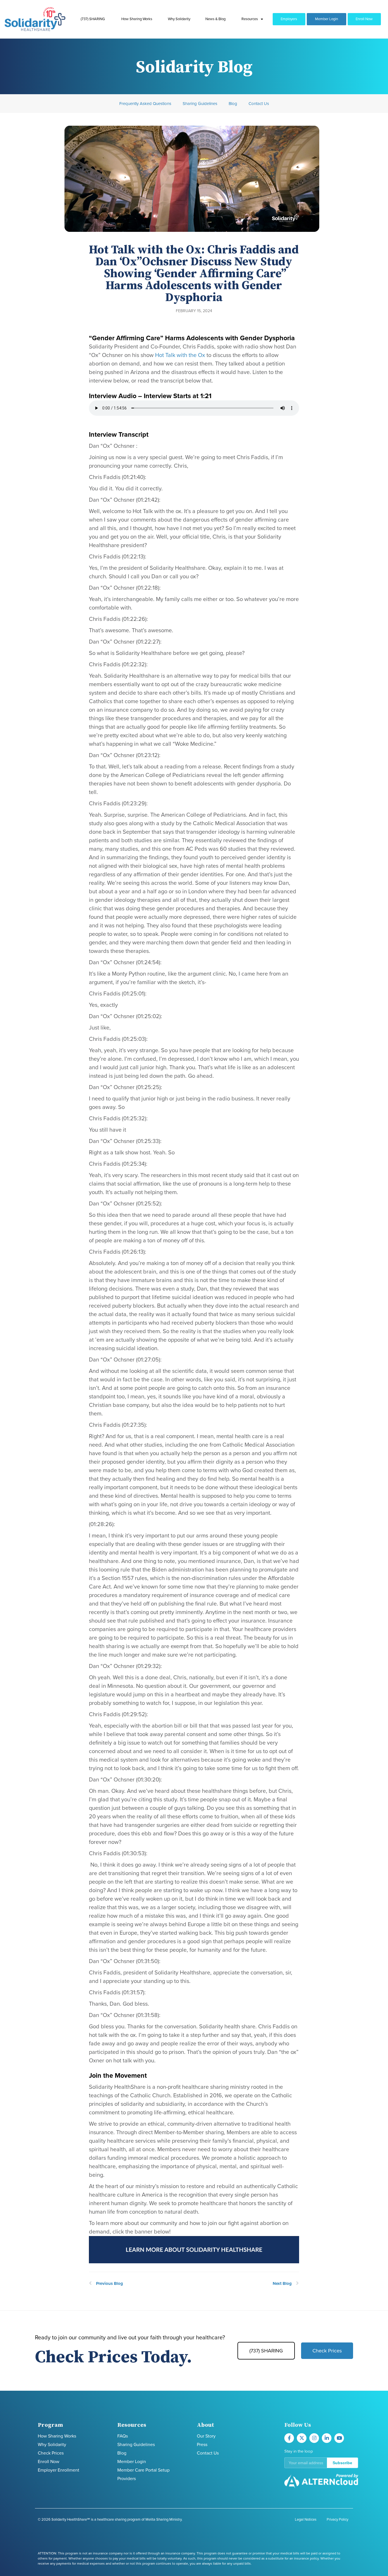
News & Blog (215, 19)
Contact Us (259, 104)
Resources (250, 19)
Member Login (327, 19)
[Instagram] (314, 2438)
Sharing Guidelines (200, 104)
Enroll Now (364, 19)
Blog (233, 104)
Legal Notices (306, 2520)
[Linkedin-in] (327, 2438)
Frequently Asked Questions (145, 104)
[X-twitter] (302, 2438)
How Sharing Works (137, 19)
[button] (321, 2463)
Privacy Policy (337, 2520)
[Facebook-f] (289, 2438)
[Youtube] (339, 2438)
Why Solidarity (179, 19)
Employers (289, 19)
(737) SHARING (93, 19)
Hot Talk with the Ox (180, 355)
